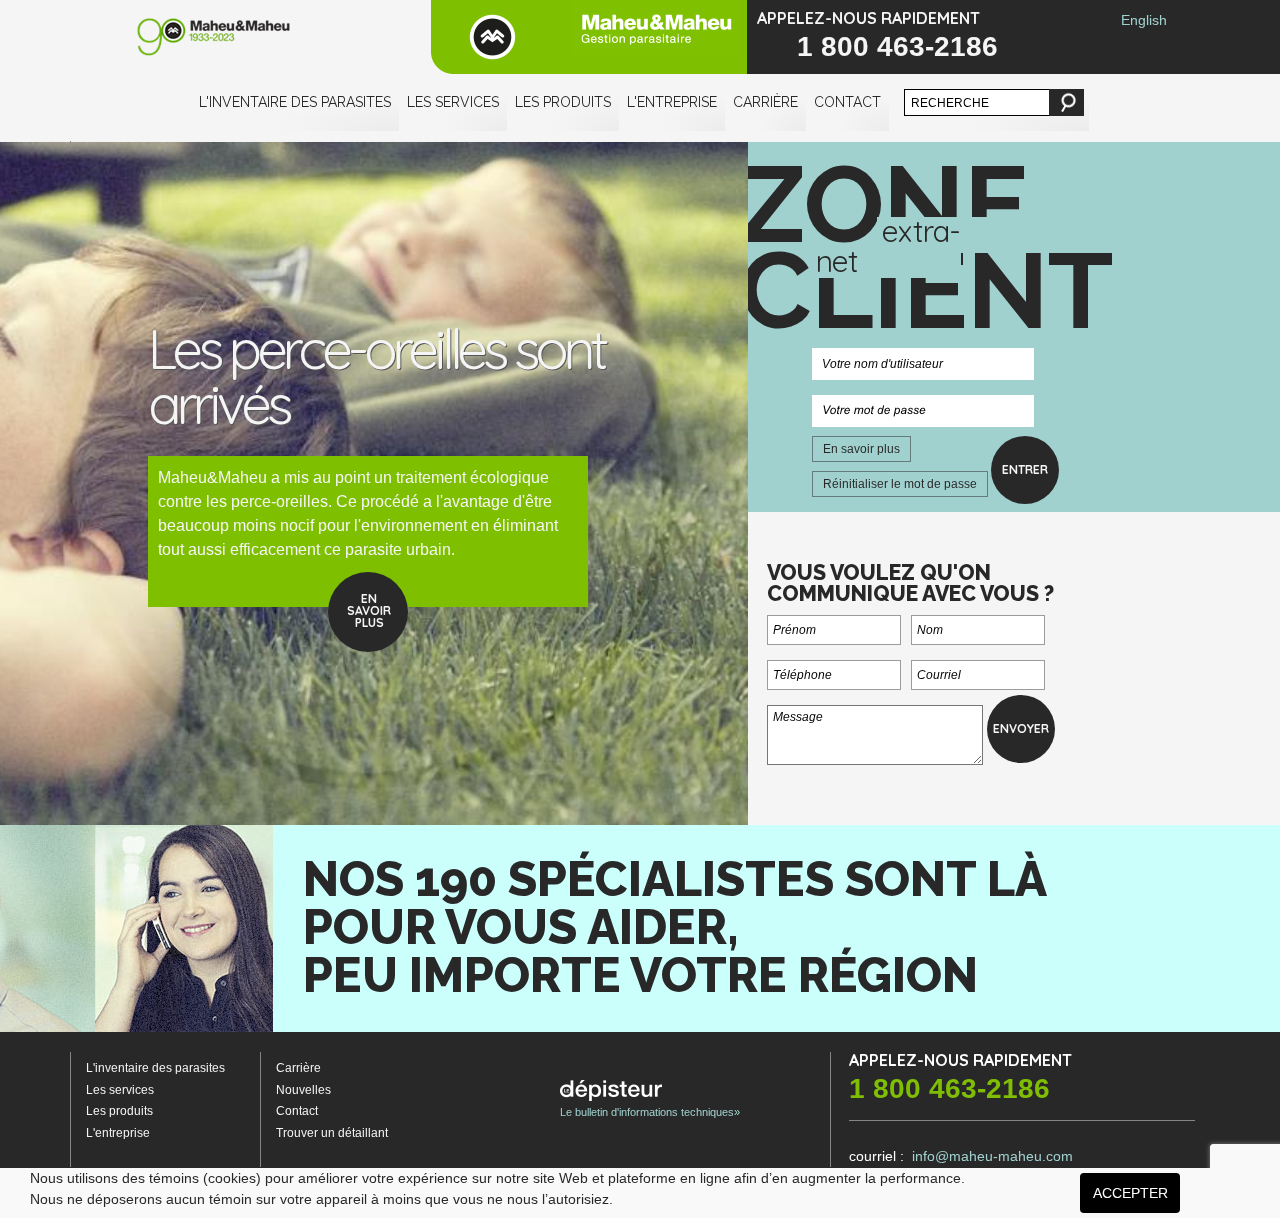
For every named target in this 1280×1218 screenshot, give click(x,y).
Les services (453, 102)
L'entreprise (672, 102)
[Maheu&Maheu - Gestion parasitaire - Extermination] (589, 37)
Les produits (563, 102)
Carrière (765, 102)
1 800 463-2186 (897, 46)
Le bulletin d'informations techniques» (650, 1112)
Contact (847, 102)
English (1144, 20)
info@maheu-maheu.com (992, 1156)
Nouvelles (303, 1090)
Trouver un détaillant (332, 1133)
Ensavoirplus (369, 610)
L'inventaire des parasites (295, 102)
